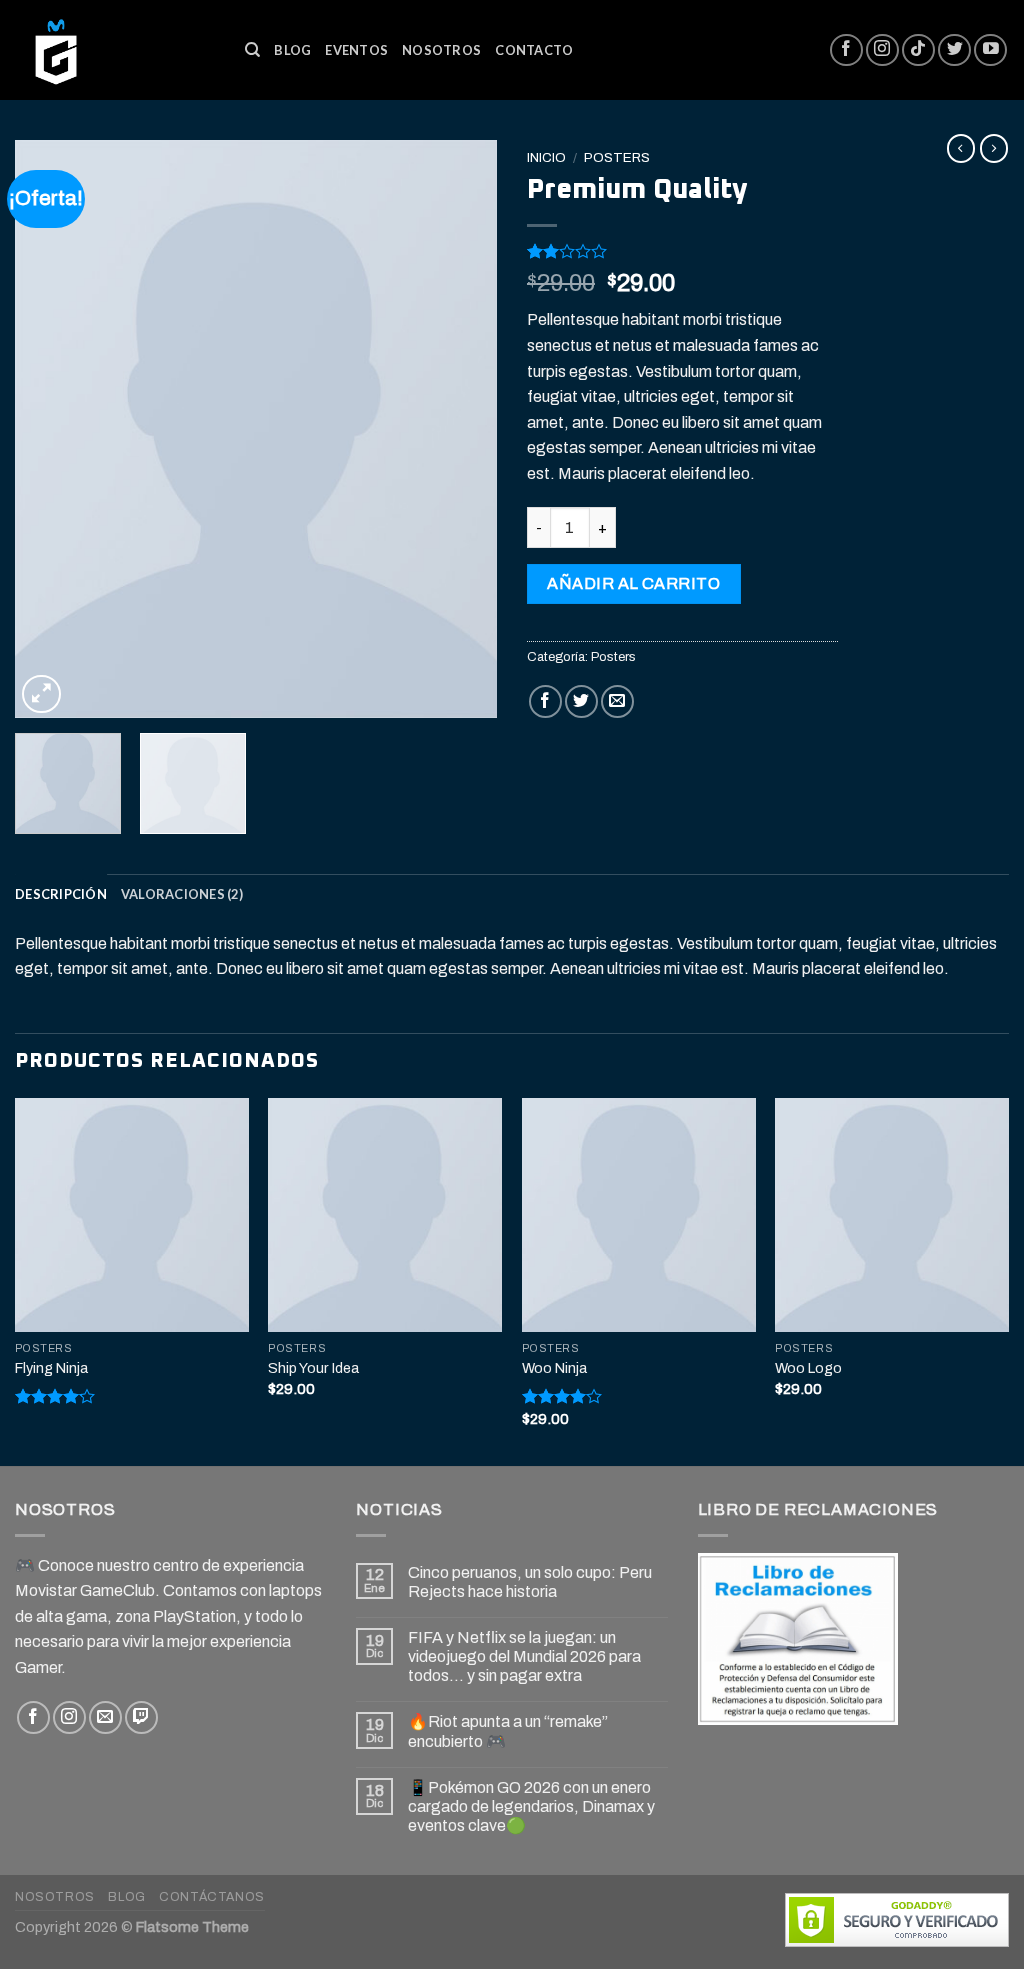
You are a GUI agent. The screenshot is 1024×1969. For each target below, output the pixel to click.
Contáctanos (212, 1897)
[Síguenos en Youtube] (990, 50)
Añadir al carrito (633, 583)
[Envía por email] (617, 701)
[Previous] (50, 429)
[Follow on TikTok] (918, 50)
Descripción (61, 894)
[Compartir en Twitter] (581, 701)
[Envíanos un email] (105, 1717)
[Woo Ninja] (639, 1215)
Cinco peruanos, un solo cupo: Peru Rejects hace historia (530, 1582)
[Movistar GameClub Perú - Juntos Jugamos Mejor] (115, 50)
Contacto (534, 50)
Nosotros (441, 50)
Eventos (356, 50)
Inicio (546, 157)
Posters (617, 157)
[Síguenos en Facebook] (846, 50)
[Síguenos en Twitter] (954, 50)
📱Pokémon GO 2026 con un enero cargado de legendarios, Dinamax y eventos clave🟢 (531, 1806)
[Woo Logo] (892, 1215)
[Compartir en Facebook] (545, 701)
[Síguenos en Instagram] (882, 50)
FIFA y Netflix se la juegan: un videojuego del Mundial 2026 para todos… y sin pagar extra (524, 1656)
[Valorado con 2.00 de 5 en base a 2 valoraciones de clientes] (682, 251)
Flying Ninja (51, 1368)
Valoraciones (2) (182, 894)
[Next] (462, 429)
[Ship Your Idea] (385, 1215)
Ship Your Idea (313, 1368)
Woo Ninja (554, 1368)
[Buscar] (252, 50)
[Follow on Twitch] (141, 1717)
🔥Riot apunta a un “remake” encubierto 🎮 (508, 1731)
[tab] (61, 894)
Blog (292, 50)
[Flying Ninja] (132, 1215)
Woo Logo (808, 1368)
